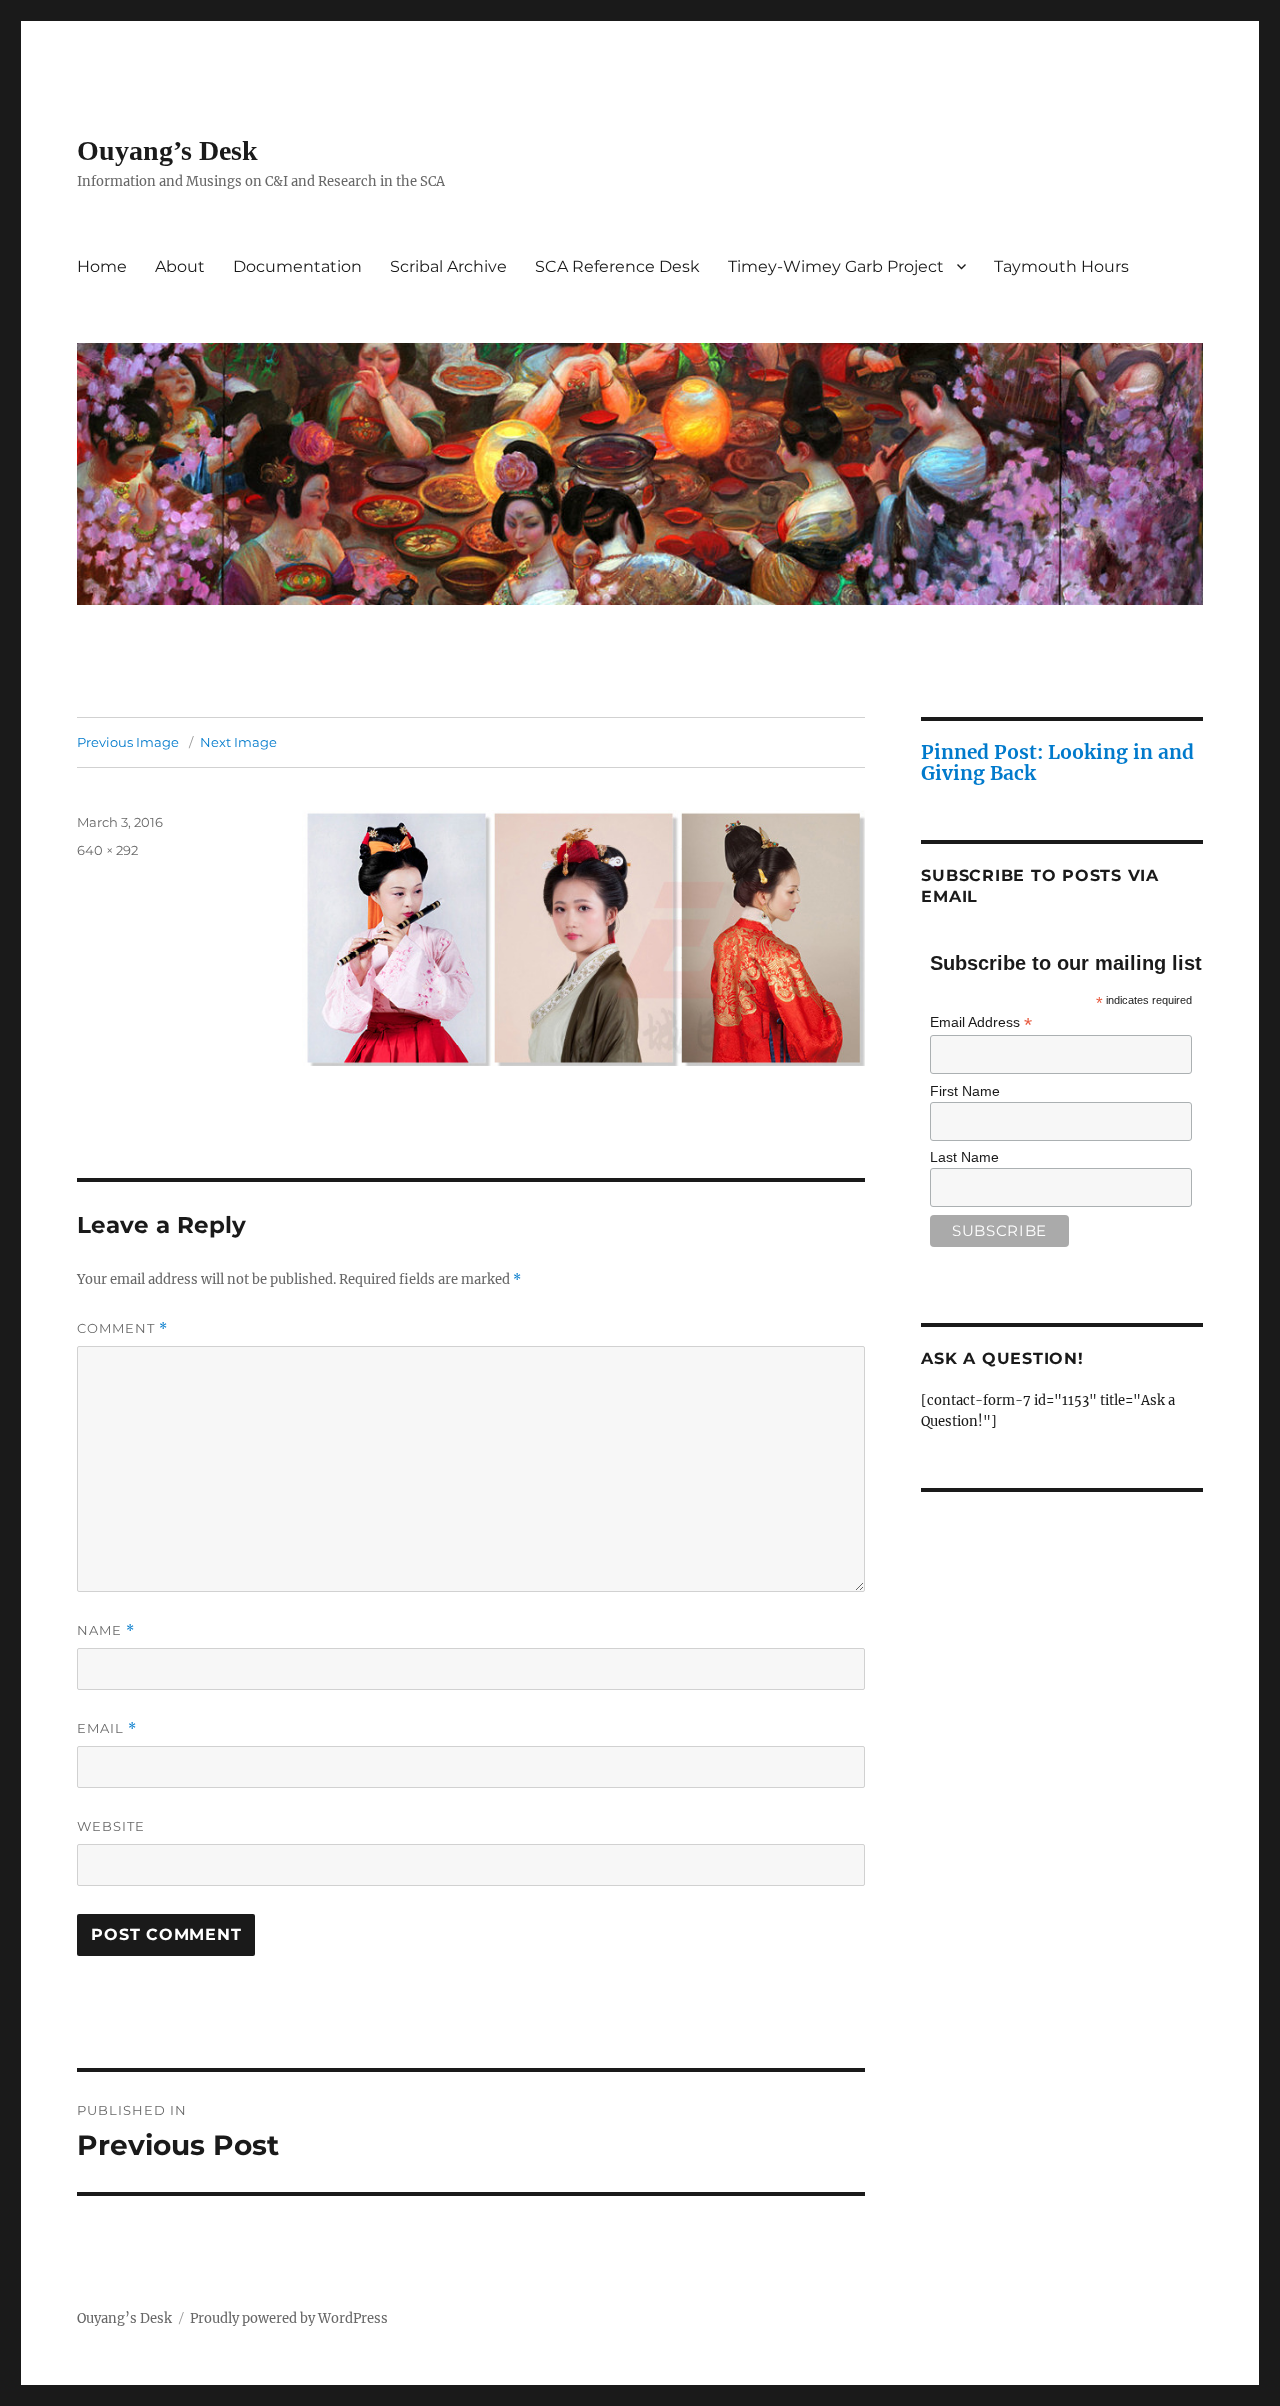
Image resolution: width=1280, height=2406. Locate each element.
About (180, 266)
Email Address (981, 1022)
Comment (122, 1328)
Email (107, 1728)
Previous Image (128, 742)
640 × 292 (107, 850)
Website (111, 1826)
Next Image (238, 742)
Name (106, 1630)
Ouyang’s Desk (167, 150)
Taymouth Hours (1061, 266)
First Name (965, 1091)
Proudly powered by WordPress (289, 2318)
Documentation (297, 266)
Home (102, 266)
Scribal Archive (448, 266)
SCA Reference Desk (617, 266)
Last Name (964, 1157)
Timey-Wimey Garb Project (836, 266)
